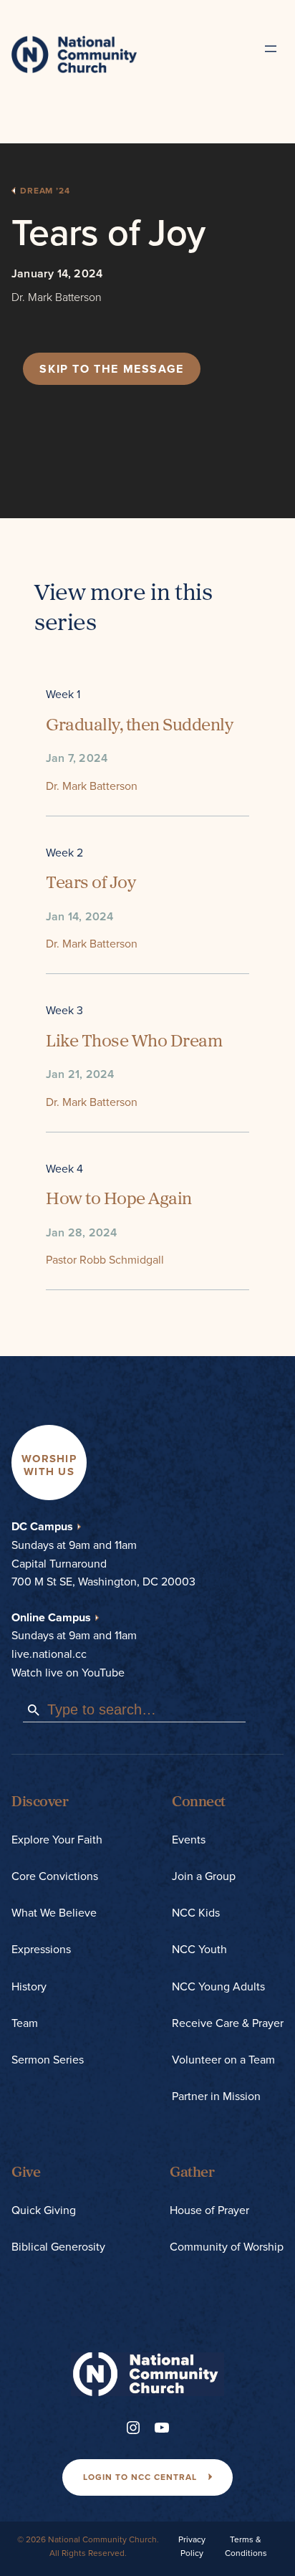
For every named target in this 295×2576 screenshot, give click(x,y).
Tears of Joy (91, 884)
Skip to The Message (111, 369)
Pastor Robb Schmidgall (105, 1260)
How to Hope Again (119, 1200)
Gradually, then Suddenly (139, 726)
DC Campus (42, 1526)
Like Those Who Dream (134, 1042)
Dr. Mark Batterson (57, 297)
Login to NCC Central (140, 2477)
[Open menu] (271, 49)
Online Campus (51, 1617)
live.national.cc (49, 1654)
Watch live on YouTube (68, 1673)
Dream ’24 (45, 191)
